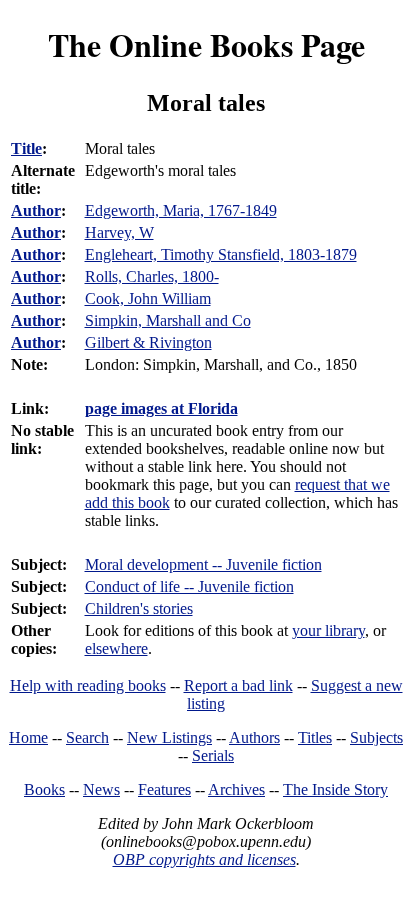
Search (87, 737)
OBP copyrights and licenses (204, 859)
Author (36, 210)
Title (26, 148)
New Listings (169, 737)
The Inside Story (335, 789)
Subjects (376, 737)
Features (164, 789)
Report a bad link (238, 685)
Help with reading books (88, 685)
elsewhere (116, 648)
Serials (213, 755)
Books (44, 789)
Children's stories (139, 608)
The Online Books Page (206, 44)
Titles (315, 737)
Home (28, 737)
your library (328, 630)
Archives (236, 789)
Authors (254, 737)
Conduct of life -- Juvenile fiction (189, 586)
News (101, 789)
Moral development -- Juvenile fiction (203, 564)
